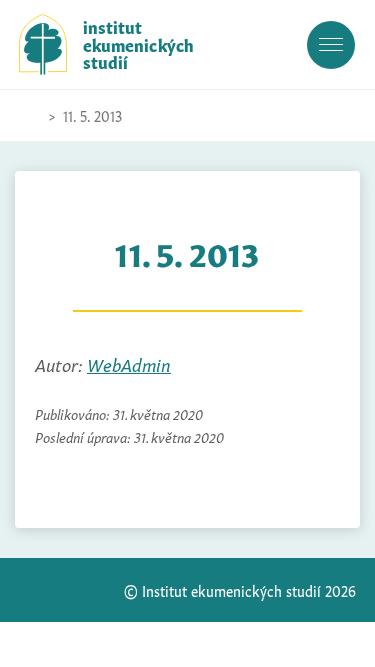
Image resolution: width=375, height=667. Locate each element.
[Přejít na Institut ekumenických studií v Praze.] (29, 116)
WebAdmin (129, 363)
